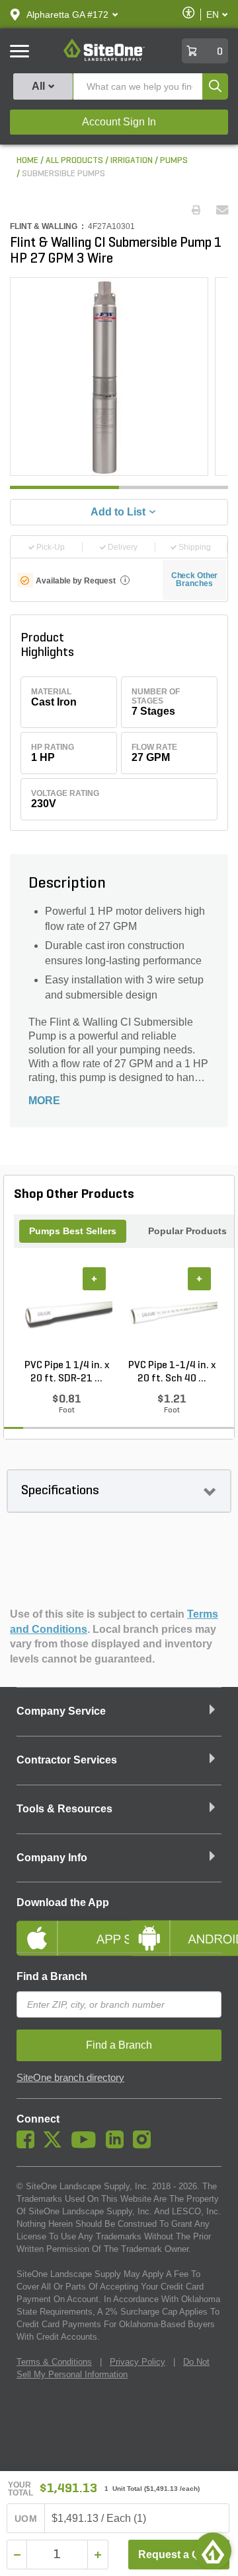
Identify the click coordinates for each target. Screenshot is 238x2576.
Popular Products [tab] (187, 1231)
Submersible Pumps (63, 174)
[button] (67, 15)
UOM (26, 2519)
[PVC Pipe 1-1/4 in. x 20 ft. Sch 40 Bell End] (172, 1313)
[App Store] (63, 1927)
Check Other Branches (195, 579)
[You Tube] (87, 2145)
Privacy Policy (138, 2362)
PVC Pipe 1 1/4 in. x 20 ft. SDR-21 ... (67, 1372)
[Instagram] (145, 2145)
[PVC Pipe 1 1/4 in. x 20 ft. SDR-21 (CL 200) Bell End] (66, 1313)
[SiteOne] (104, 59)
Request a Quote (180, 2555)
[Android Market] (175, 1927)
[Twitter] (56, 2145)
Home (27, 161)
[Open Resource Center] (213, 2551)
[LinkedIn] (118, 2145)
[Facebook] (29, 2145)
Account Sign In (119, 122)
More (44, 1101)
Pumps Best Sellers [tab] (73, 1231)
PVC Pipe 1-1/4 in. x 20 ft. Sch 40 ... (172, 1372)
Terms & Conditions (54, 2362)
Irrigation (132, 161)
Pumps (174, 161)
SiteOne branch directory (70, 2078)
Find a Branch (52, 1976)
